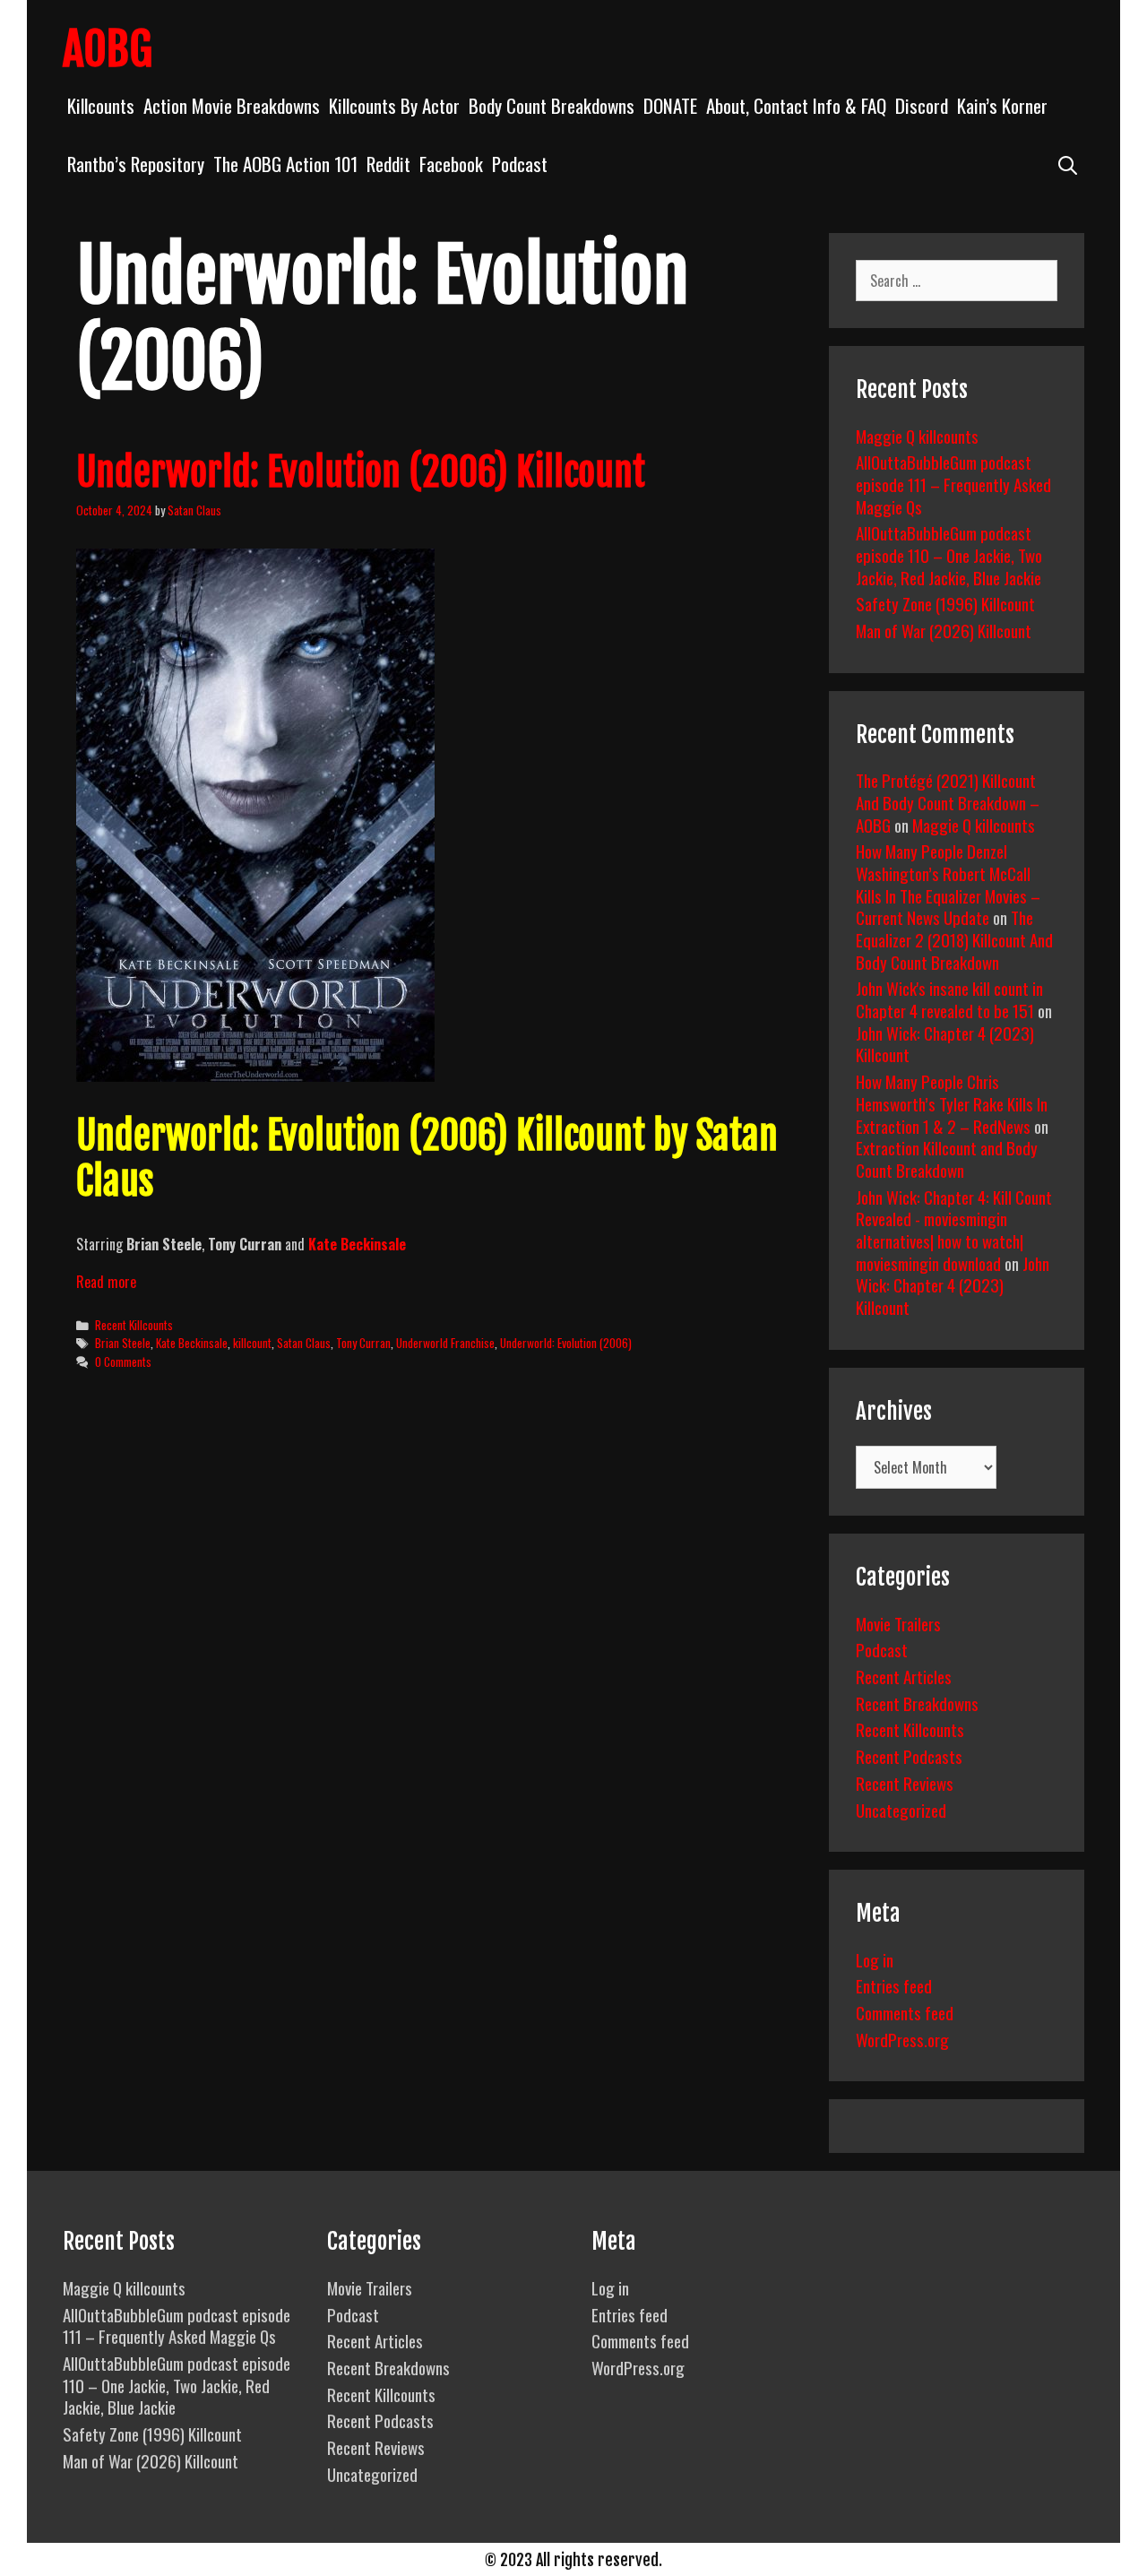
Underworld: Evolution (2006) (566, 1343)
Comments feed (905, 2012)
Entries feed (894, 1985)
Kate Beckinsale (357, 1244)
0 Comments (123, 1361)
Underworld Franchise (445, 1343)
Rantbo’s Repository (136, 164)
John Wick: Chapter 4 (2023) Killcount (945, 1044)
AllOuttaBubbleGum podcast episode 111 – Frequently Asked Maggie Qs (953, 484)
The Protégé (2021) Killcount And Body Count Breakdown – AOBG (948, 802)
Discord (922, 105)
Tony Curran (363, 1343)
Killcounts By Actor (394, 105)
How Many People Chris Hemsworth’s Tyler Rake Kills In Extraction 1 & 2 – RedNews (952, 1103)
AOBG (108, 49)
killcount (252, 1343)
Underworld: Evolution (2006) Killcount (361, 472)
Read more (106, 1282)
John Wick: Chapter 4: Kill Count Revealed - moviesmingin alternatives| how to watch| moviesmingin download (954, 1230)
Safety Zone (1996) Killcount (945, 603)
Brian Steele (123, 1343)
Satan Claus (304, 1343)
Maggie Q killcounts (917, 436)
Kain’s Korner (1002, 105)
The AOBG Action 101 (285, 164)
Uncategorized (901, 1810)
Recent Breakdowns (917, 1703)
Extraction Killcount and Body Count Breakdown (947, 1158)
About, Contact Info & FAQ (796, 105)
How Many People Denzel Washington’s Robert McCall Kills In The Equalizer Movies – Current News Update (948, 884)
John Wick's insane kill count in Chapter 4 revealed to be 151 (949, 999)
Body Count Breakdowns (552, 105)
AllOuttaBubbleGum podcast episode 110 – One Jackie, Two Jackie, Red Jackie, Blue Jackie (949, 554)
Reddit (388, 164)
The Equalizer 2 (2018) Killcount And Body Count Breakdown (954, 939)
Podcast (520, 164)
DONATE (670, 105)
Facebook (451, 164)
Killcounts (101, 105)
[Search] (1068, 164)
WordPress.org (902, 2039)
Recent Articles (904, 1676)
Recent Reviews (905, 1783)
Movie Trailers (898, 1623)
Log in (875, 1959)
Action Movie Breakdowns (232, 105)
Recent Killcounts (134, 1325)
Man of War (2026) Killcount (944, 630)
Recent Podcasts (909, 1756)
